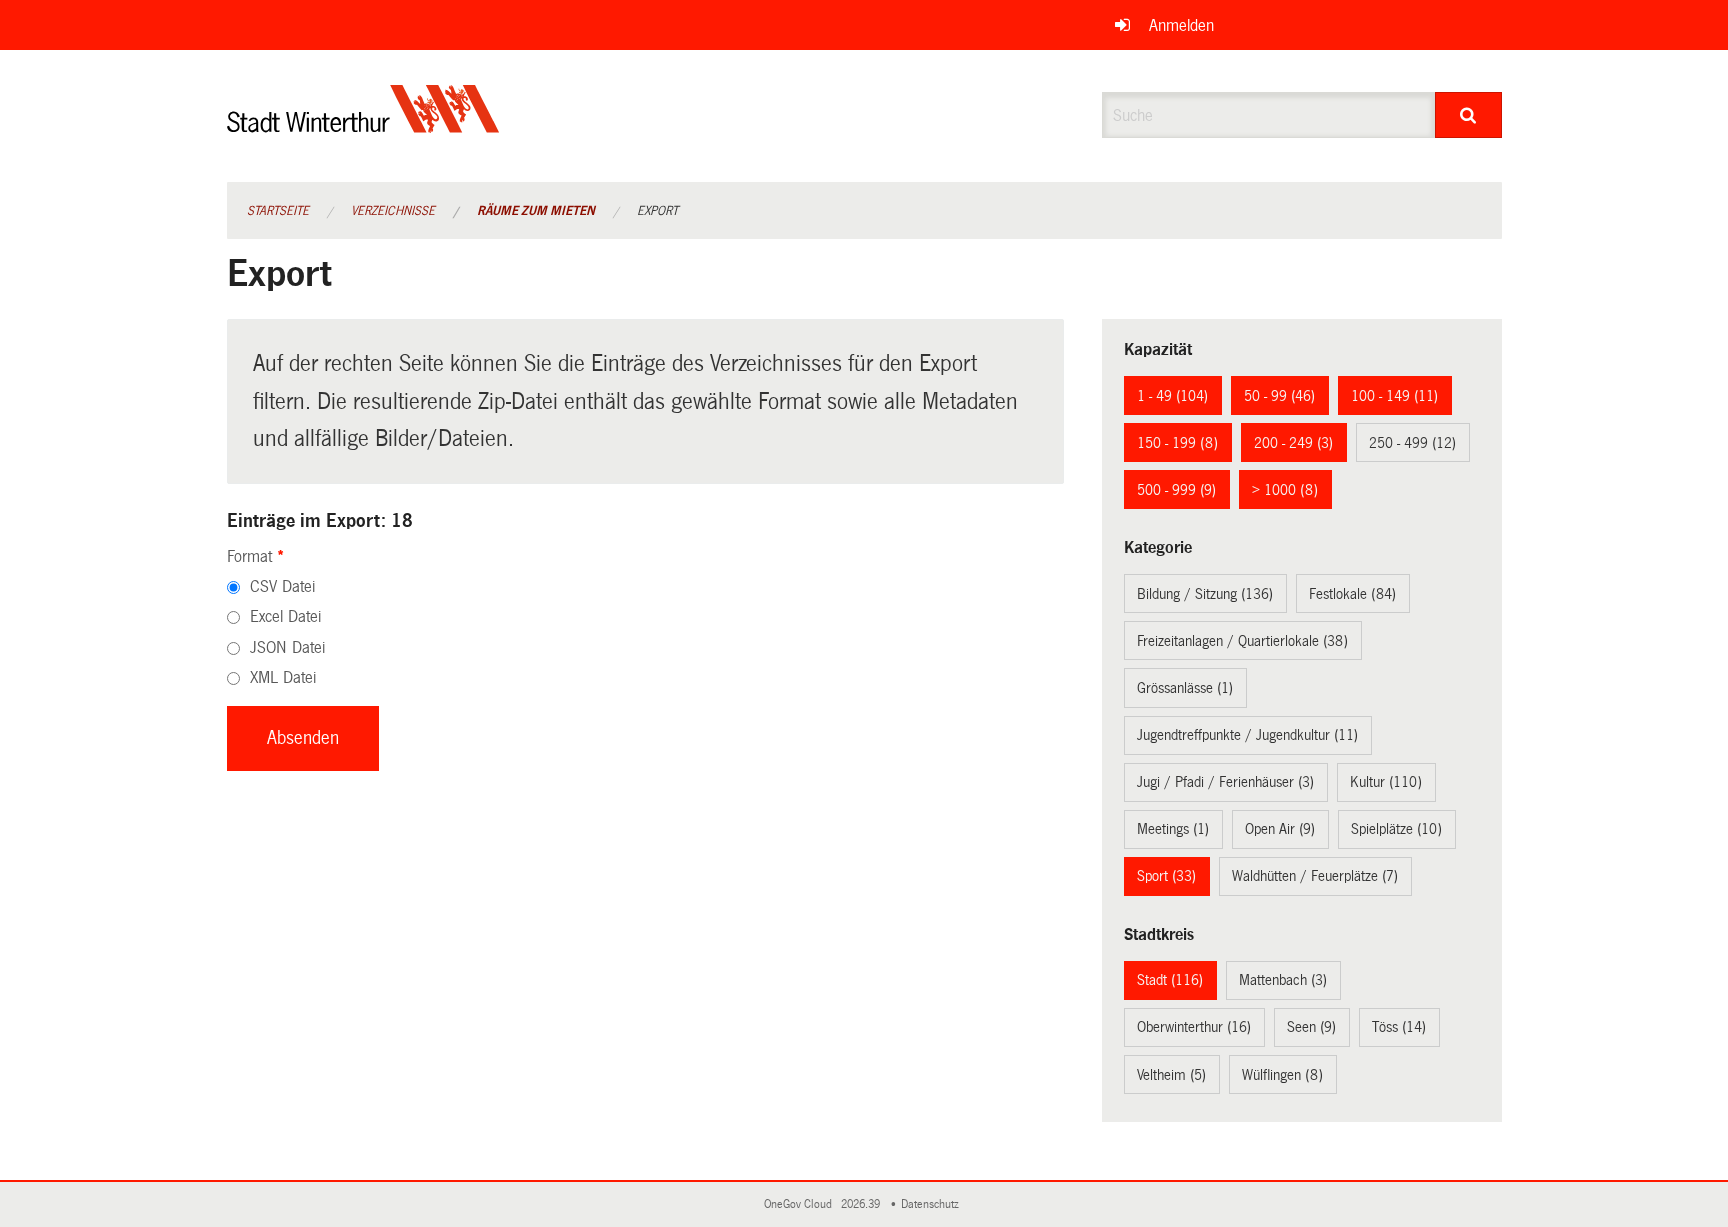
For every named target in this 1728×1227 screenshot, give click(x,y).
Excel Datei (285, 616)
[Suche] (1468, 115)
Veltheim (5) (1171, 1075)
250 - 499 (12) (1412, 443)
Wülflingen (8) (1282, 1075)
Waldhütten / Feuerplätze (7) (1315, 876)
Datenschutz (933, 1204)
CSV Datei (282, 586)
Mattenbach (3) (1283, 980)
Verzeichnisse (393, 211)
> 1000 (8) (1285, 490)
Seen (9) (1311, 1027)
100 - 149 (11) (1394, 396)
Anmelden (1181, 25)
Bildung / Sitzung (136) (1205, 594)
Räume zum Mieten (536, 211)
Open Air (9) (1280, 829)
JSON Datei (287, 647)
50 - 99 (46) (1279, 396)
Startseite (278, 211)
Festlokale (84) (1352, 594)
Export (657, 211)
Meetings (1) (1173, 829)
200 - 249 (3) (1293, 443)
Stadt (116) (1170, 980)
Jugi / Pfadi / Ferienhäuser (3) (1225, 782)
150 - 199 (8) (1177, 443)
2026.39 (862, 1204)
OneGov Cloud (801, 1204)
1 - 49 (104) (1172, 396)
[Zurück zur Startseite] (363, 125)
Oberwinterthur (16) (1194, 1027)
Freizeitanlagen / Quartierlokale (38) (1242, 641)
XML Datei (283, 677)
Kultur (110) (1386, 782)
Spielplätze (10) (1396, 829)
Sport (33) (1166, 876)
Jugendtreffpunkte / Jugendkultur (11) (1247, 735)
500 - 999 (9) (1176, 490)
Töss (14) (1399, 1027)
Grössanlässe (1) (1185, 688)
